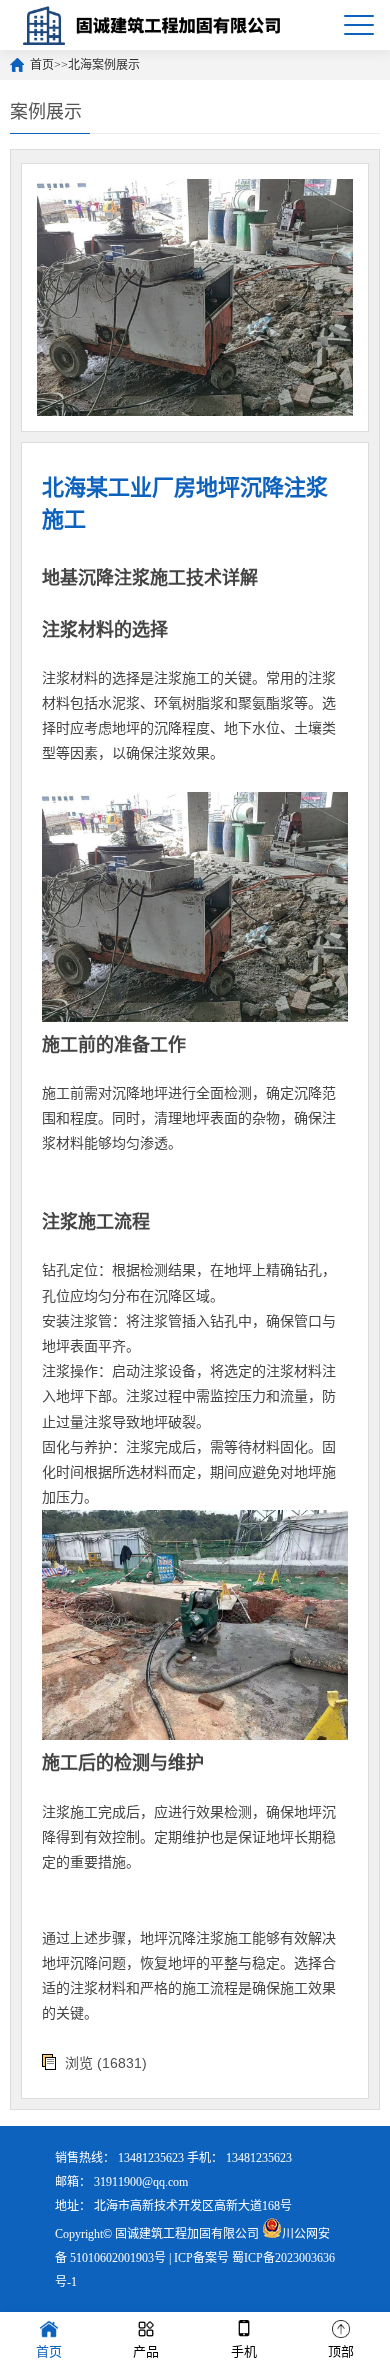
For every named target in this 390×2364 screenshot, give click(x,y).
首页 (42, 65)
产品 (146, 2351)
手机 (244, 2351)
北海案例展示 (104, 65)
